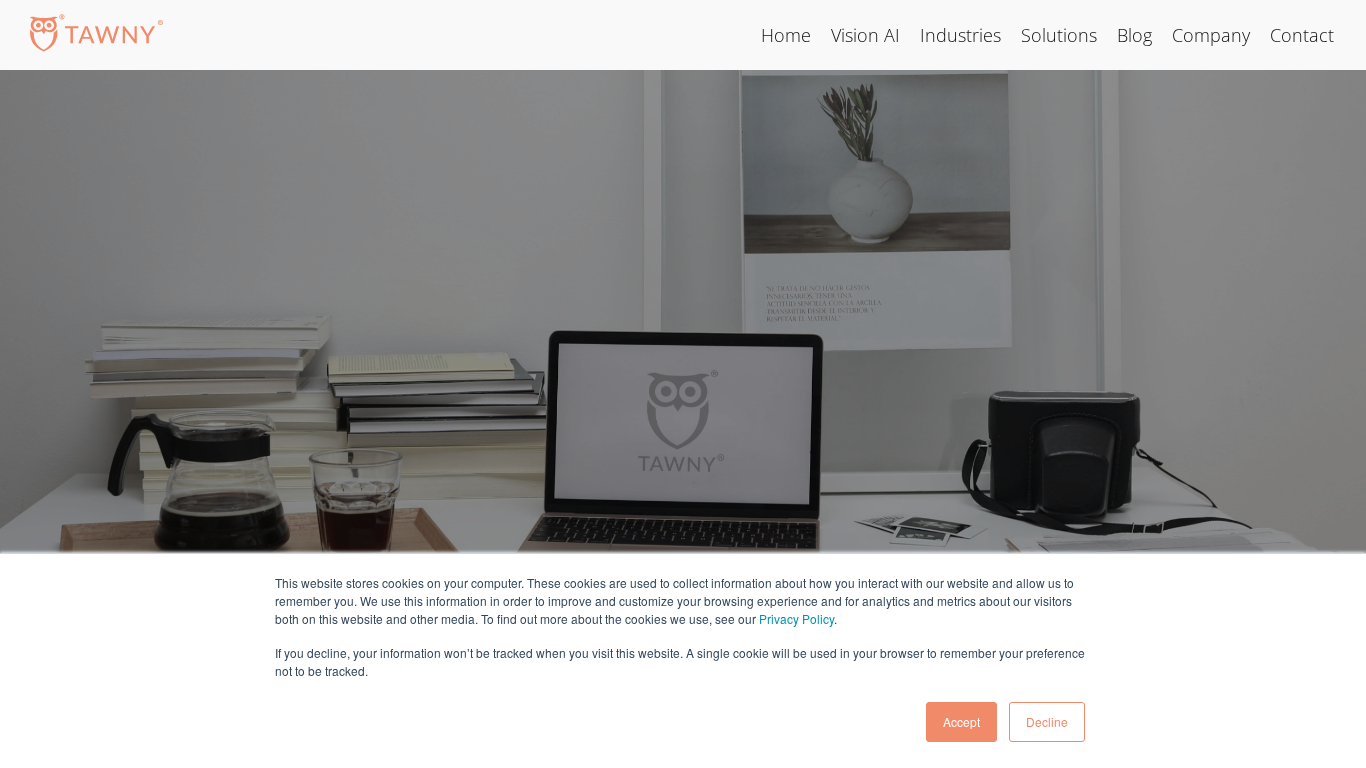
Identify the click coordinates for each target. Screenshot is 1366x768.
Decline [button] (1047, 721)
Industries (960, 35)
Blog (1134, 35)
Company (1211, 35)
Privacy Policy (796, 618)
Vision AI (865, 35)
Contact (1302, 35)
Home (786, 35)
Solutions (1059, 35)
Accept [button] (961, 721)
